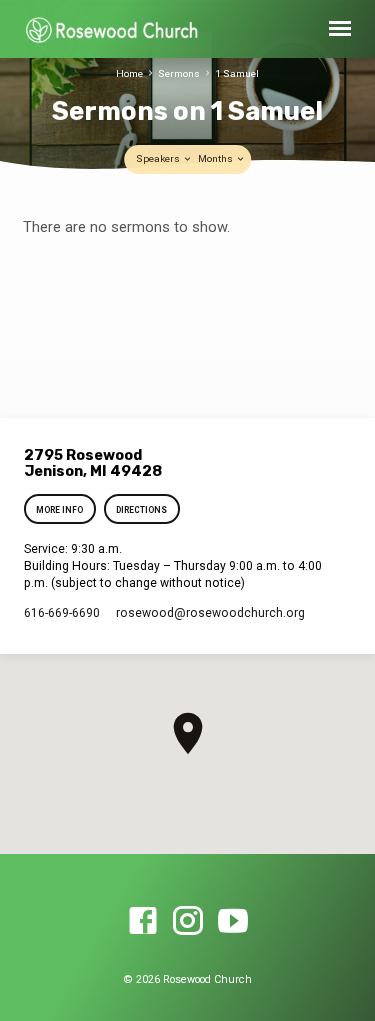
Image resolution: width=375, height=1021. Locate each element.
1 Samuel (237, 73)
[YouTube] (233, 922)
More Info (60, 510)
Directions (141, 510)
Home (129, 73)
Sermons (179, 73)
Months (216, 158)
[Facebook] (143, 922)
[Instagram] (188, 922)
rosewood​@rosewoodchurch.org (210, 613)
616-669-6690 (62, 613)
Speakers (159, 158)
